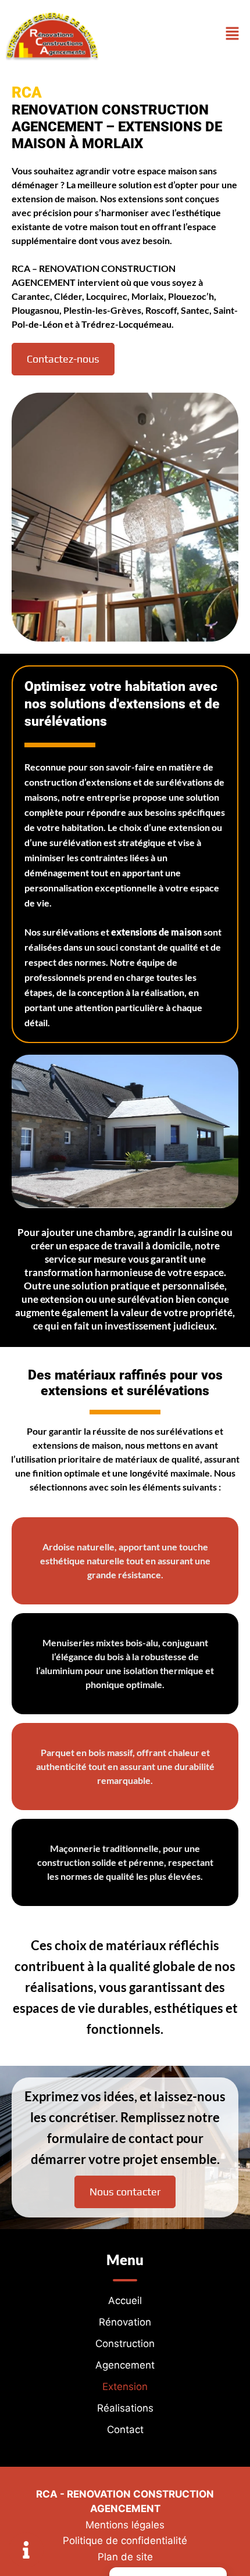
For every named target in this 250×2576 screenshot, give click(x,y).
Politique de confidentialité (125, 2541)
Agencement (125, 2365)
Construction (125, 2344)
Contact (125, 2430)
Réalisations (125, 2408)
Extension (125, 2387)
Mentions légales (125, 2525)
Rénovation (125, 2322)
